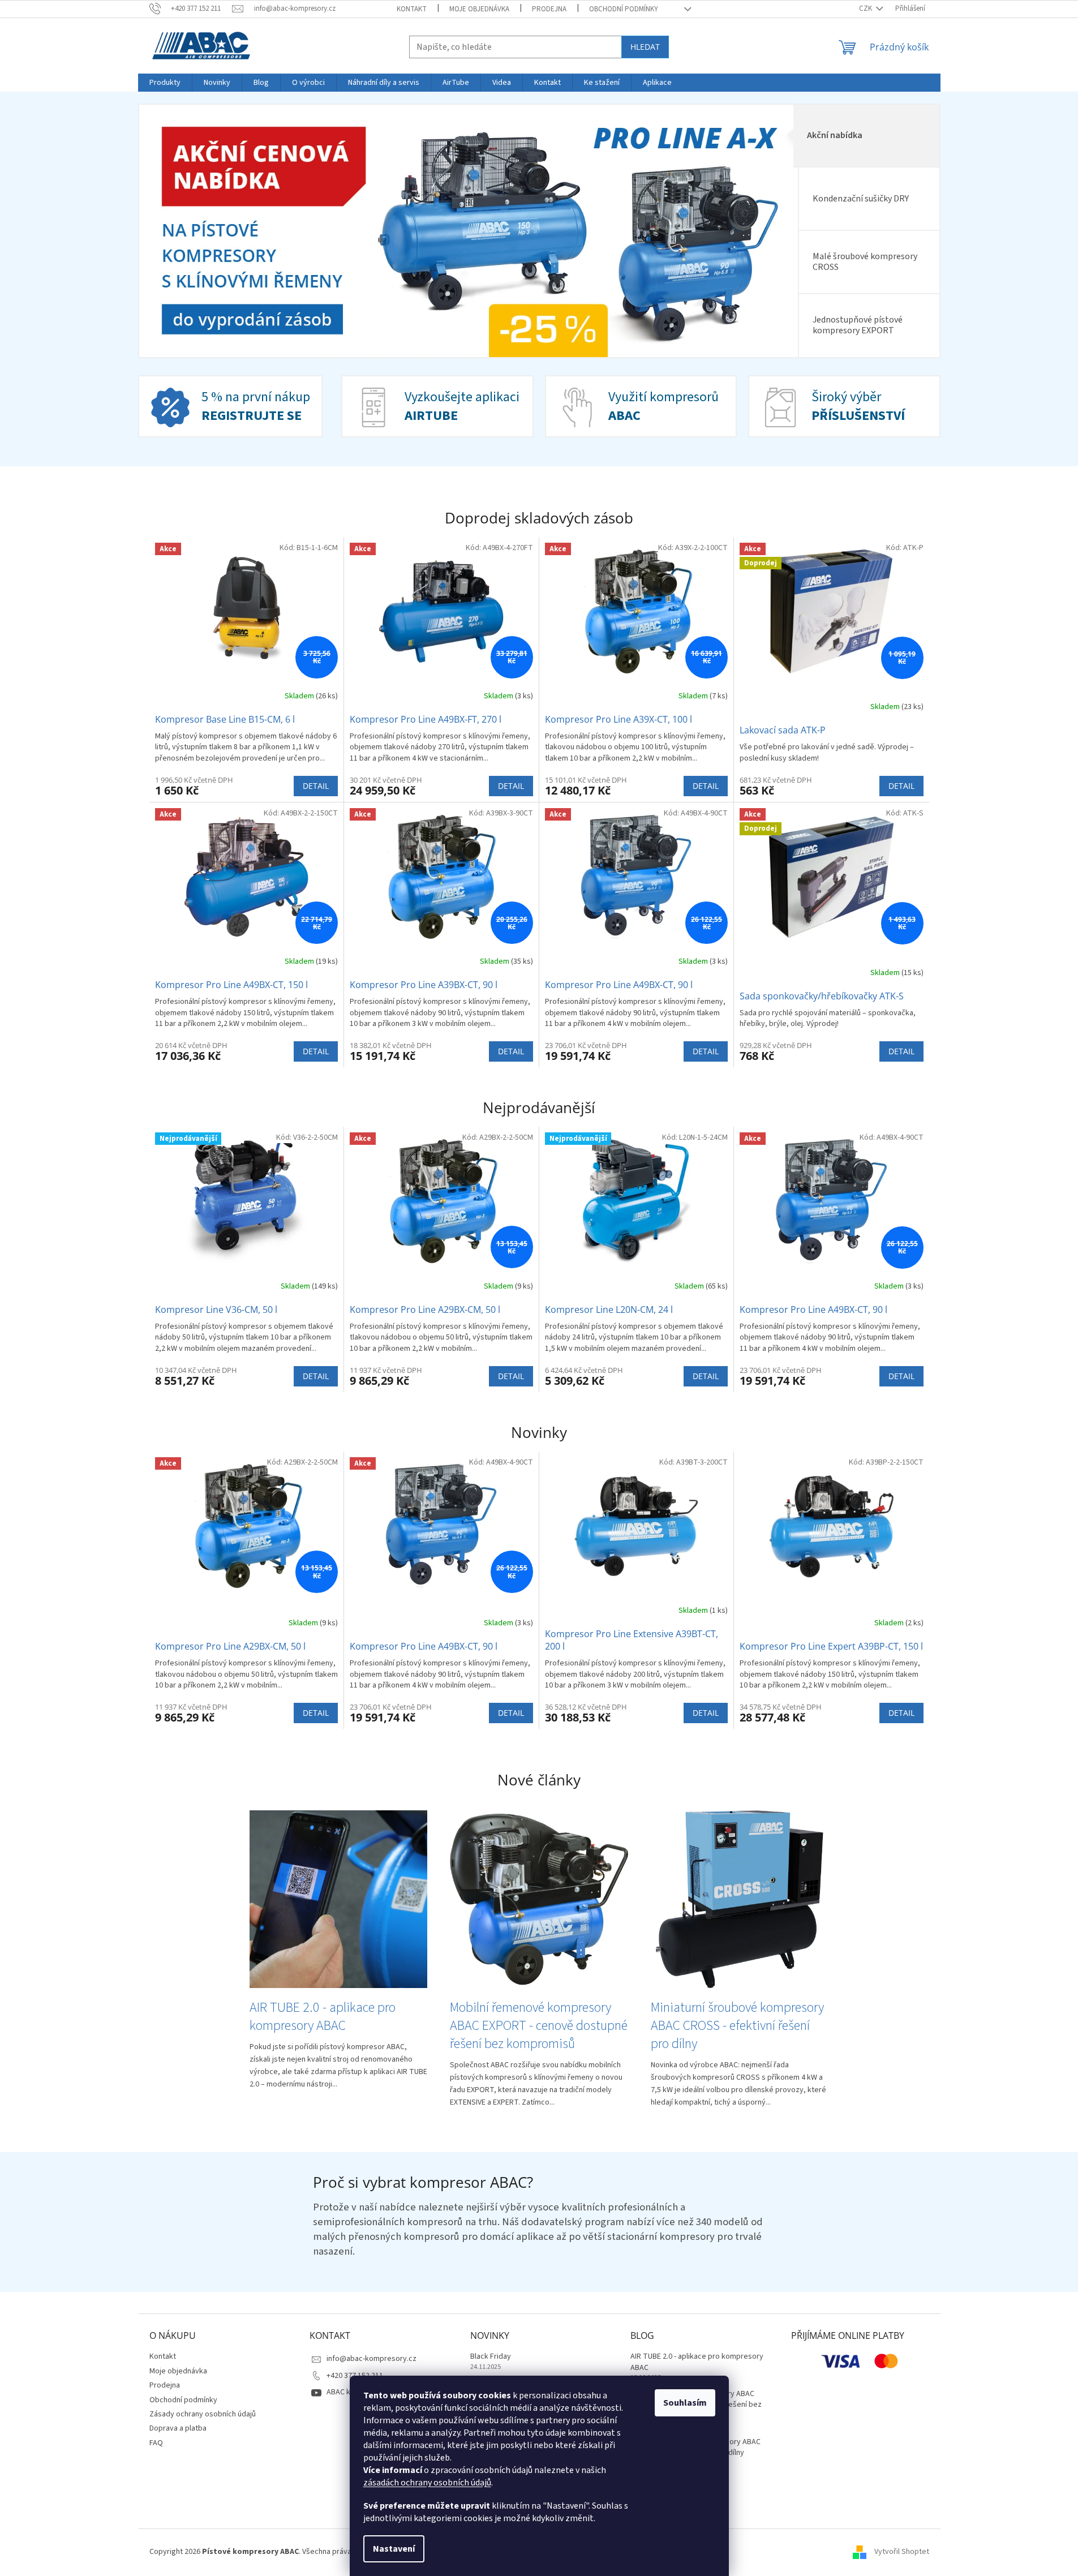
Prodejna (549, 9)
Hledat (645, 47)
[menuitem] (165, 83)
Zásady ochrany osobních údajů (203, 2414)
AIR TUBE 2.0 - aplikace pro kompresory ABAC (697, 2362)
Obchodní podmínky (624, 9)
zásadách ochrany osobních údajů (427, 2483)
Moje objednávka (479, 9)
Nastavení (394, 2549)
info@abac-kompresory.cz (371, 2359)
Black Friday (491, 2357)
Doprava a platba (178, 2428)
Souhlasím (685, 2403)
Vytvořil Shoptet (902, 2552)
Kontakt (412, 9)
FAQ (156, 2443)
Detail (316, 786)
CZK (866, 8)
